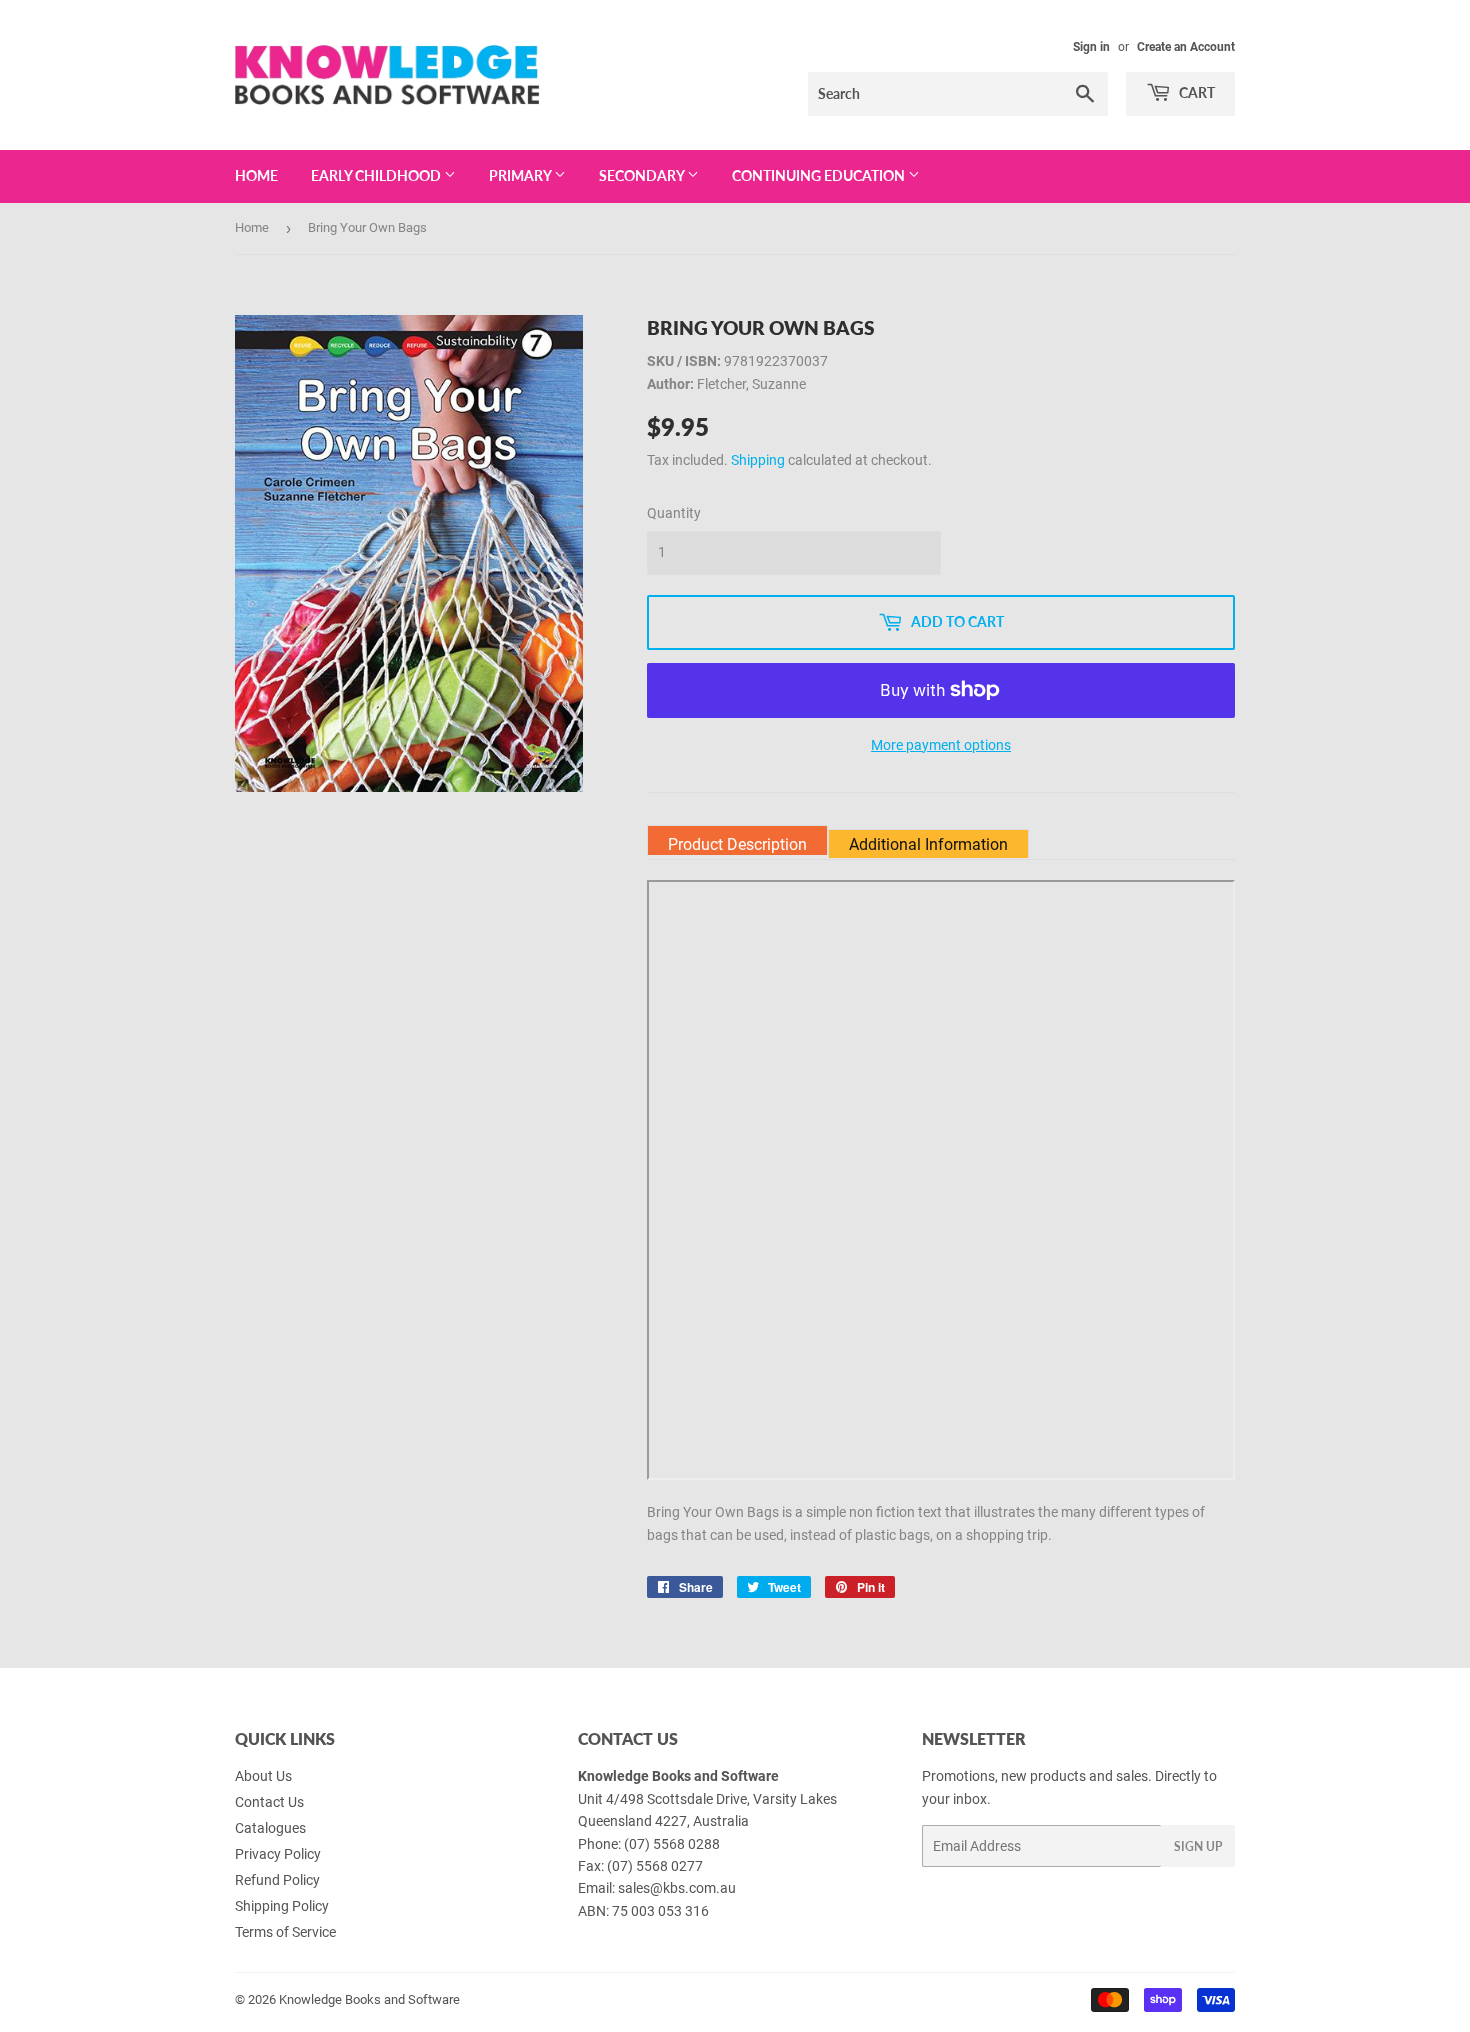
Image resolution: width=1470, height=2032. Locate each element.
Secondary (643, 175)
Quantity (674, 513)
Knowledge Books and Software (369, 1999)
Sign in (1091, 47)
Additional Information (928, 844)
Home (256, 175)
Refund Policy (277, 1880)
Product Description (737, 844)
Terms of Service (285, 1932)
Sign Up (1198, 1846)
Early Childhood (377, 175)
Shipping (758, 460)
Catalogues (270, 1828)
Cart (1195, 92)
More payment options (941, 745)
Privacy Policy (278, 1854)
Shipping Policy (282, 1906)
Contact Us (269, 1802)
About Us (263, 1776)
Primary (521, 175)
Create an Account (1186, 47)
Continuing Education (820, 175)
